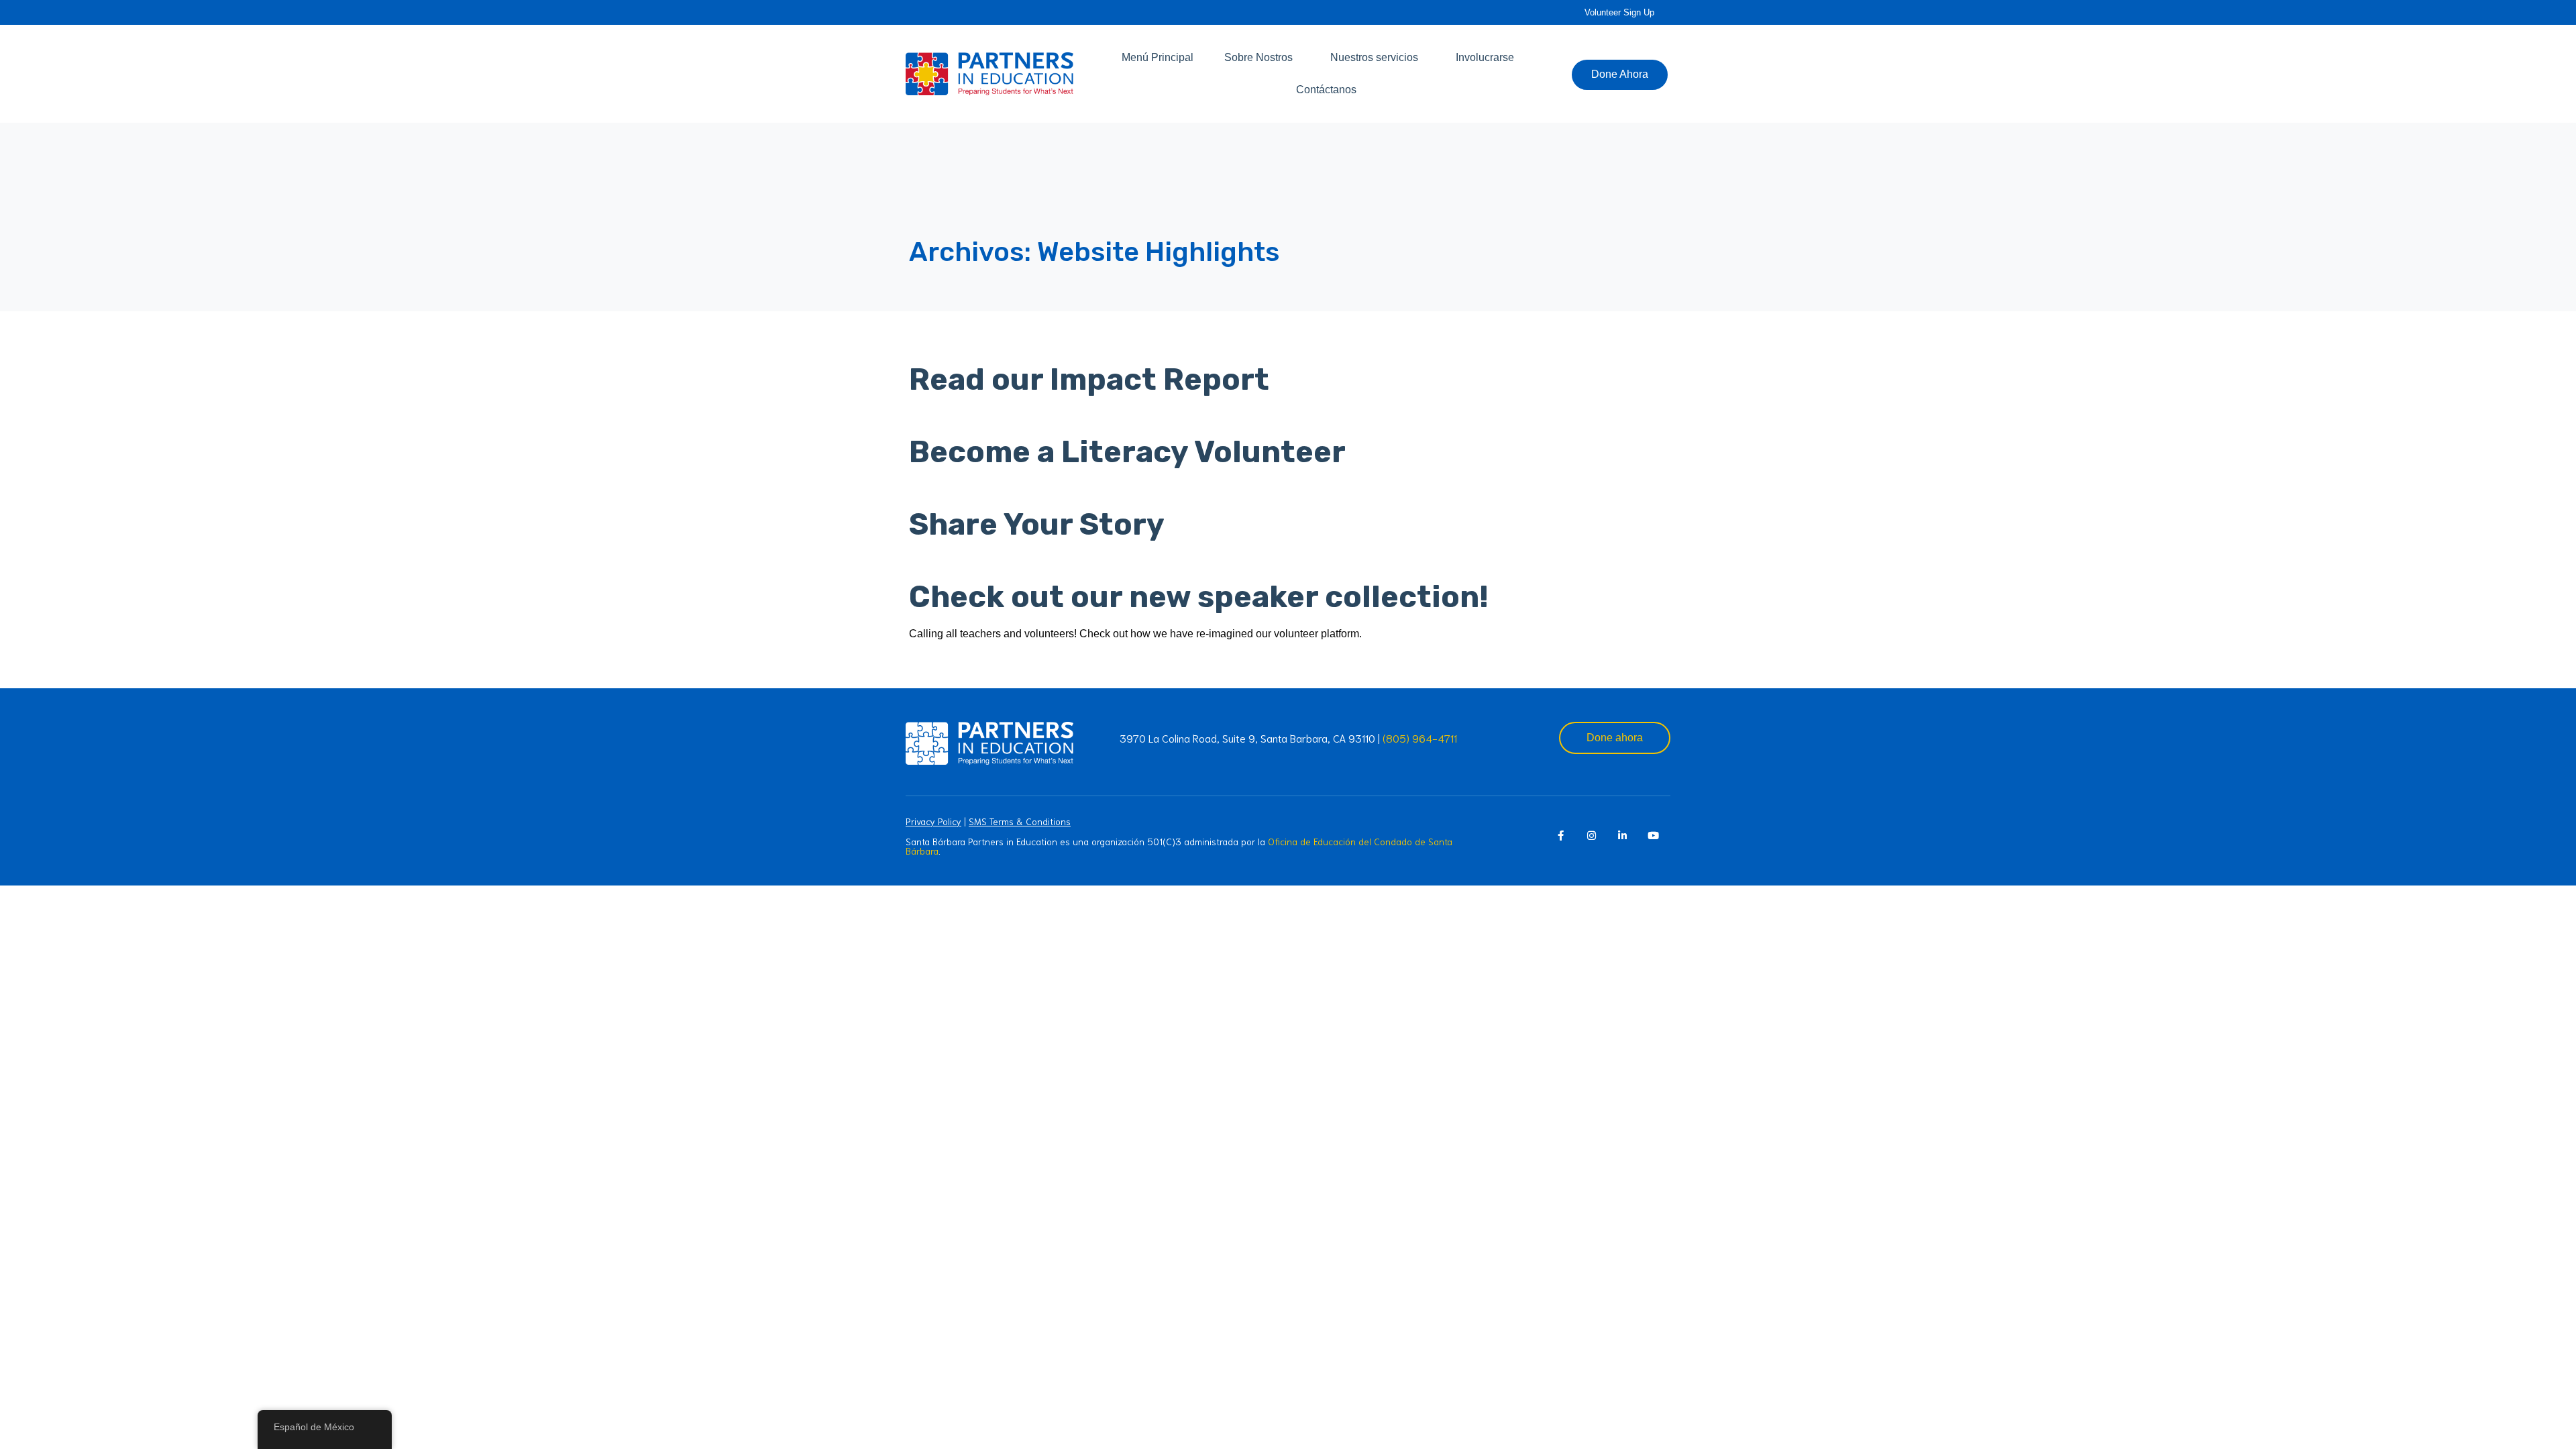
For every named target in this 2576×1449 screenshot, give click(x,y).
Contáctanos (1326, 90)
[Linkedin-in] (1622, 836)
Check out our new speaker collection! (1199, 597)
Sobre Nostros (1258, 57)
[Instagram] (1591, 836)
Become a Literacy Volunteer (1127, 452)
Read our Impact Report (1089, 379)
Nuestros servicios (1374, 57)
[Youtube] (1653, 836)
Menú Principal (1158, 57)
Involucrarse (1485, 57)
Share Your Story (1037, 524)
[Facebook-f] (1560, 836)
